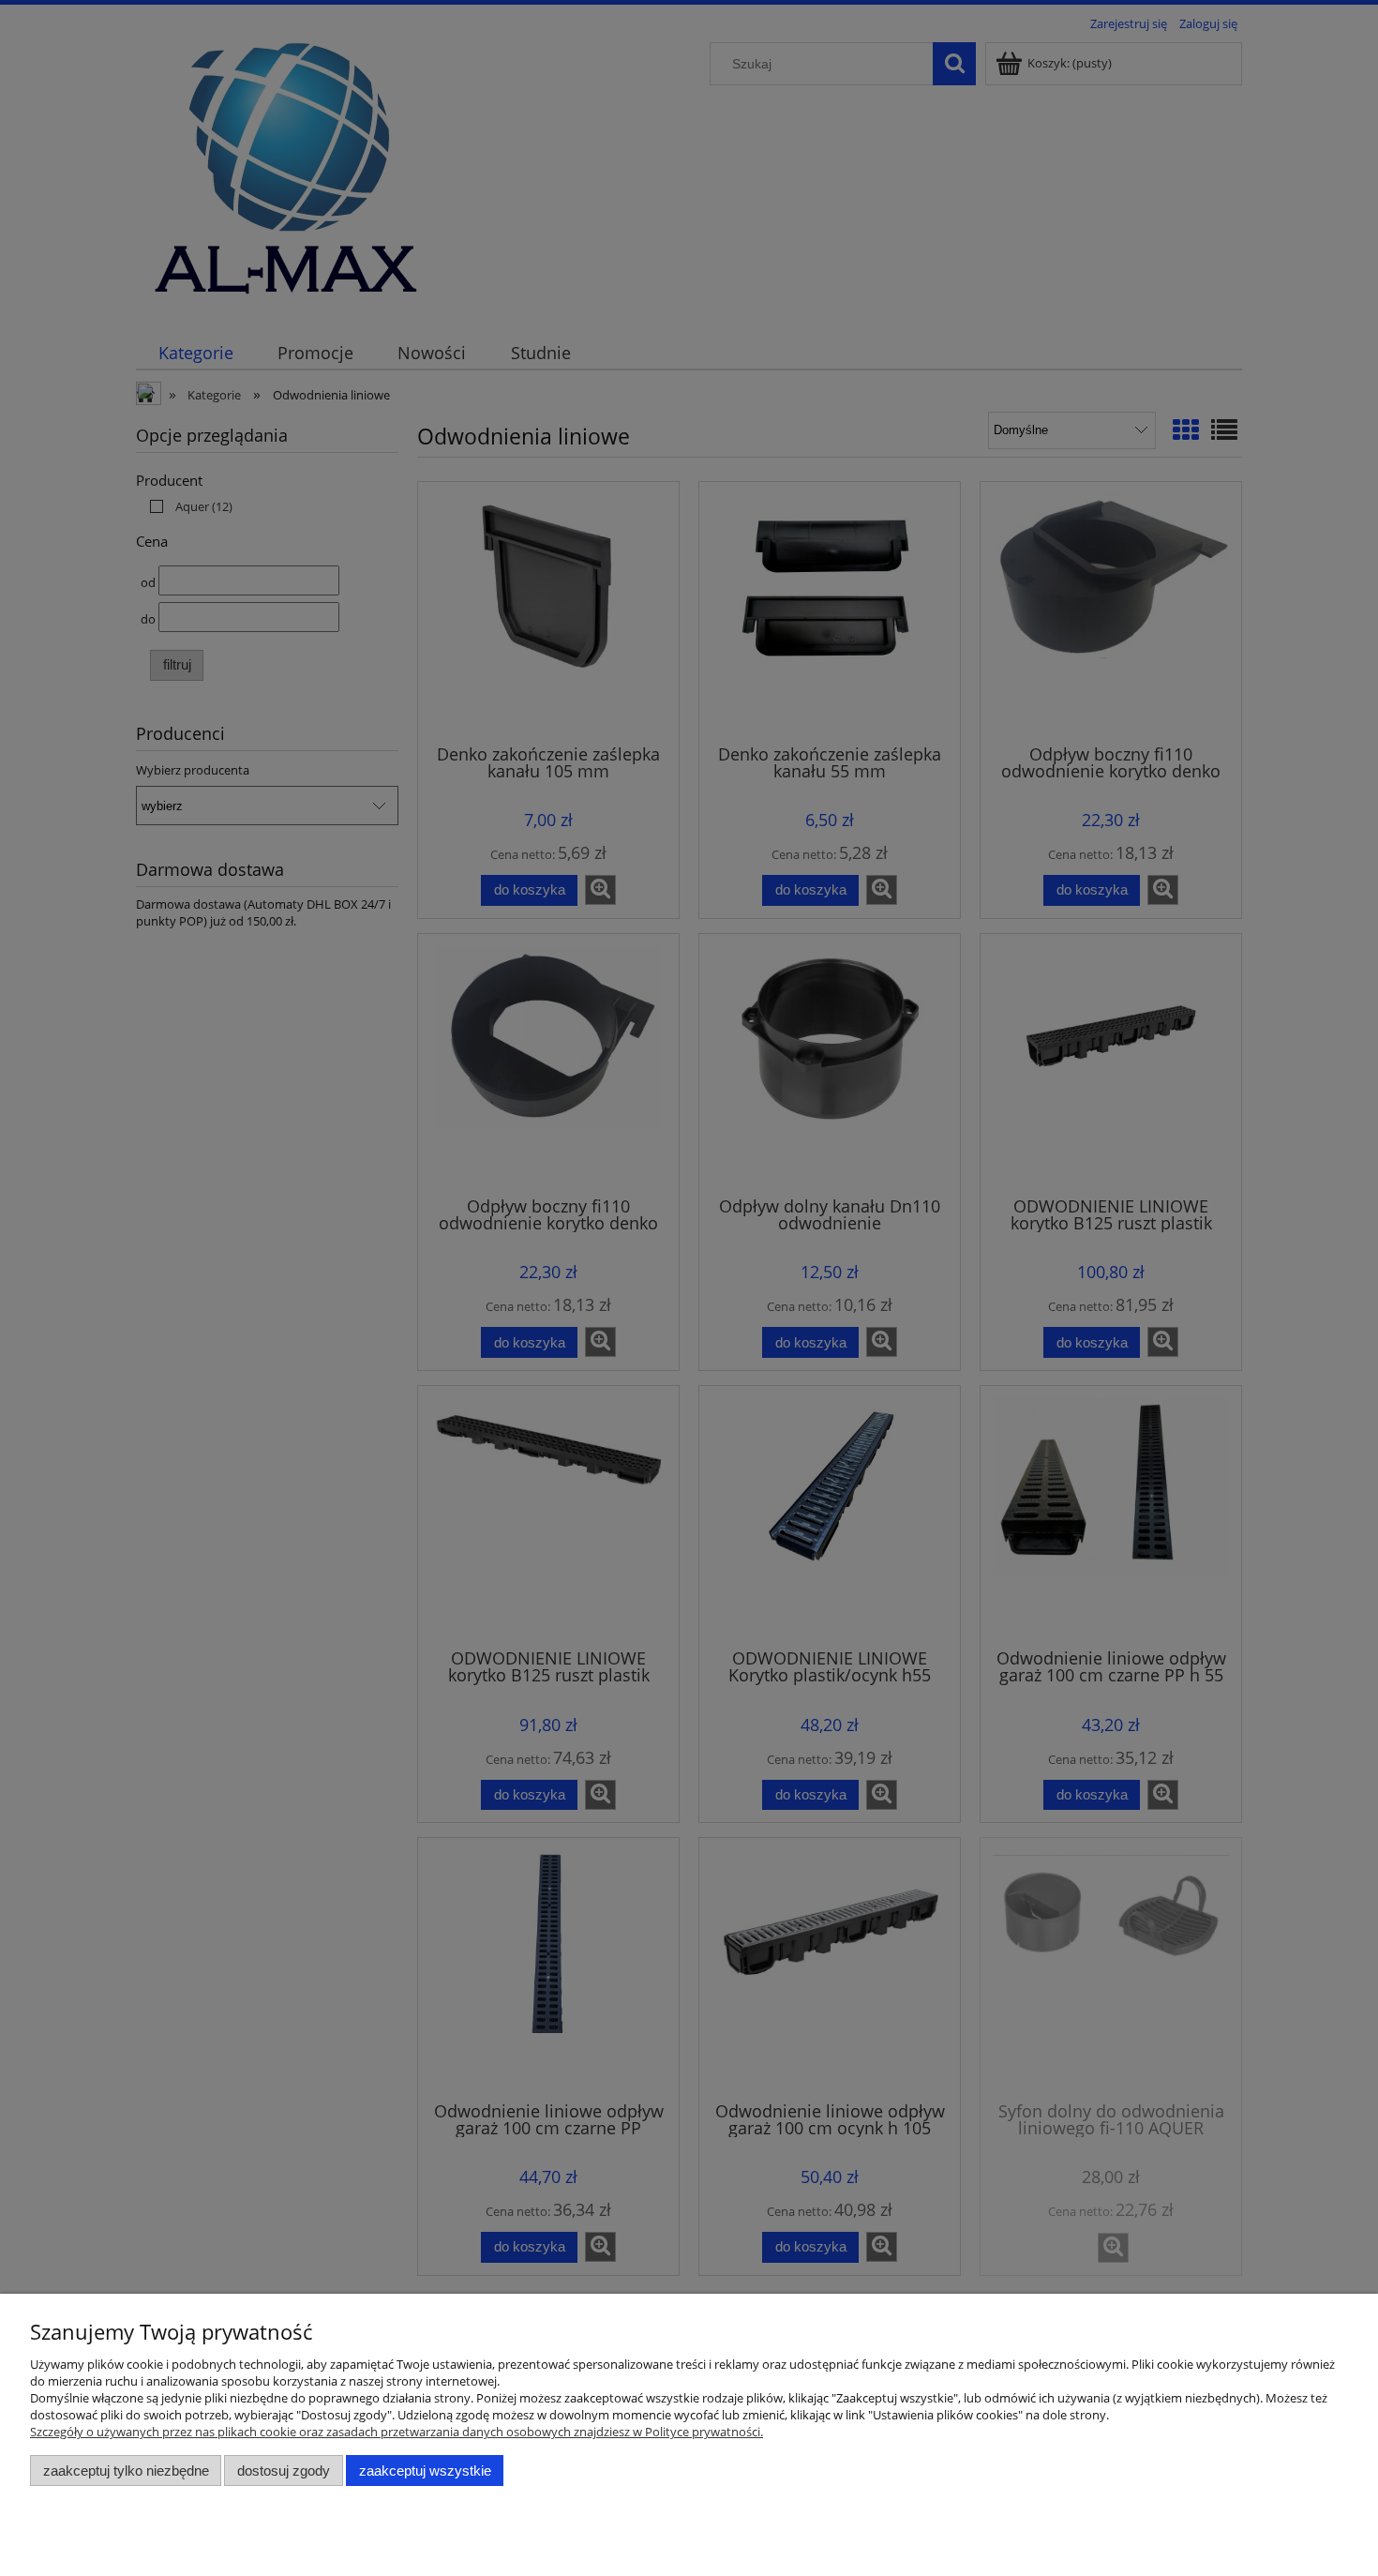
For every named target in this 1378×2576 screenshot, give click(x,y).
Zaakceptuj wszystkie (425, 2471)
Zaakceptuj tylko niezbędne (126, 2471)
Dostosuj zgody (284, 2471)
